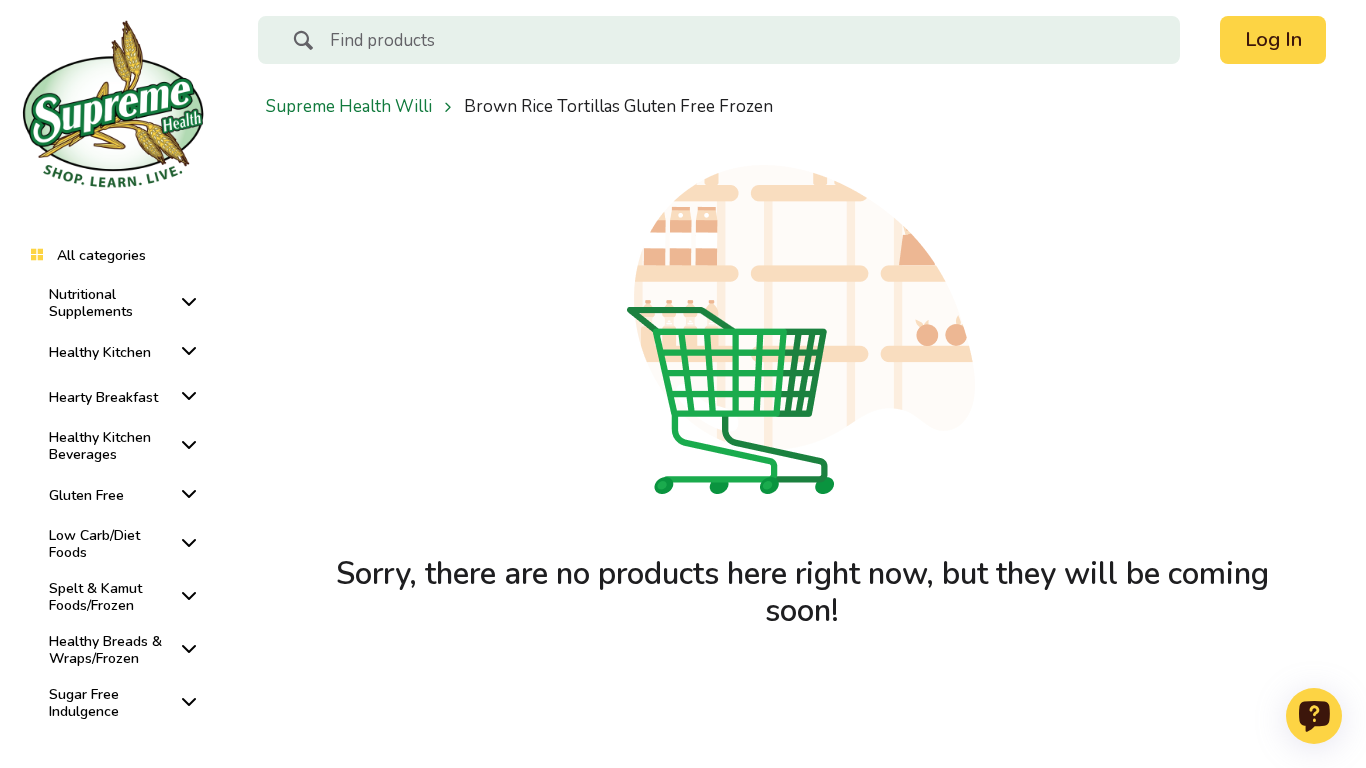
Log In (1273, 39)
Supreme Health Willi (349, 107)
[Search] (303, 43)
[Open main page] (113, 113)
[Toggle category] (185, 302)
